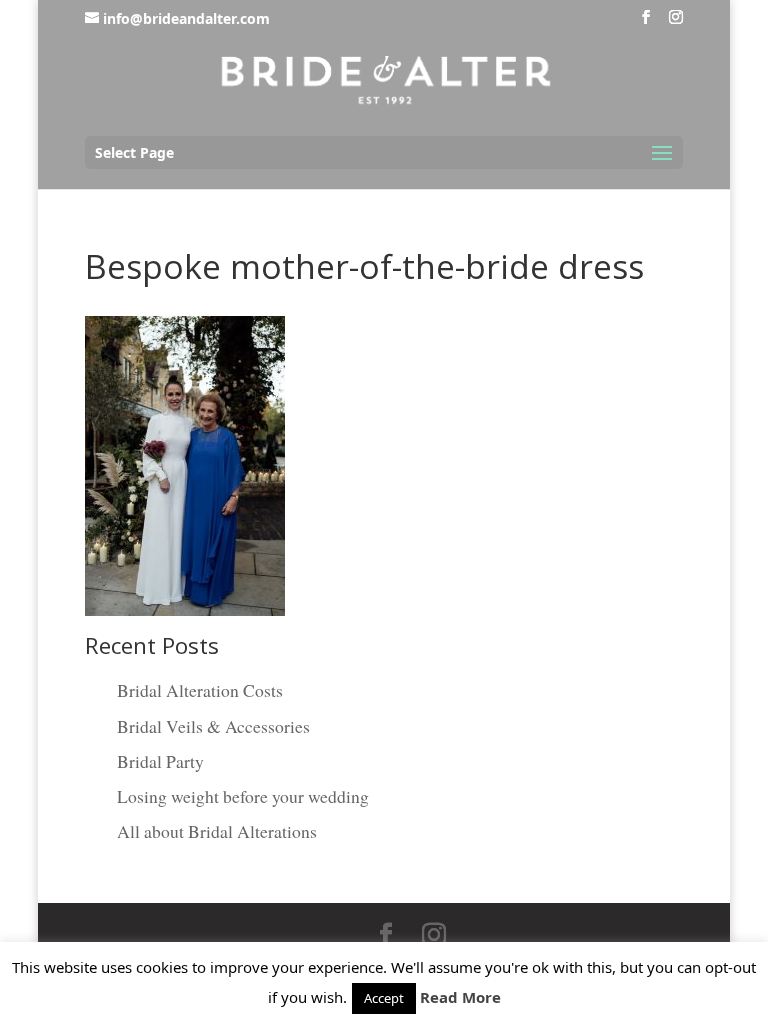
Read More (460, 997)
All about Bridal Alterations (217, 831)
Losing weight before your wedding (243, 796)
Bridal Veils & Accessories (213, 726)
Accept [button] (384, 998)
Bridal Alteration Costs (200, 690)
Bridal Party (160, 761)
